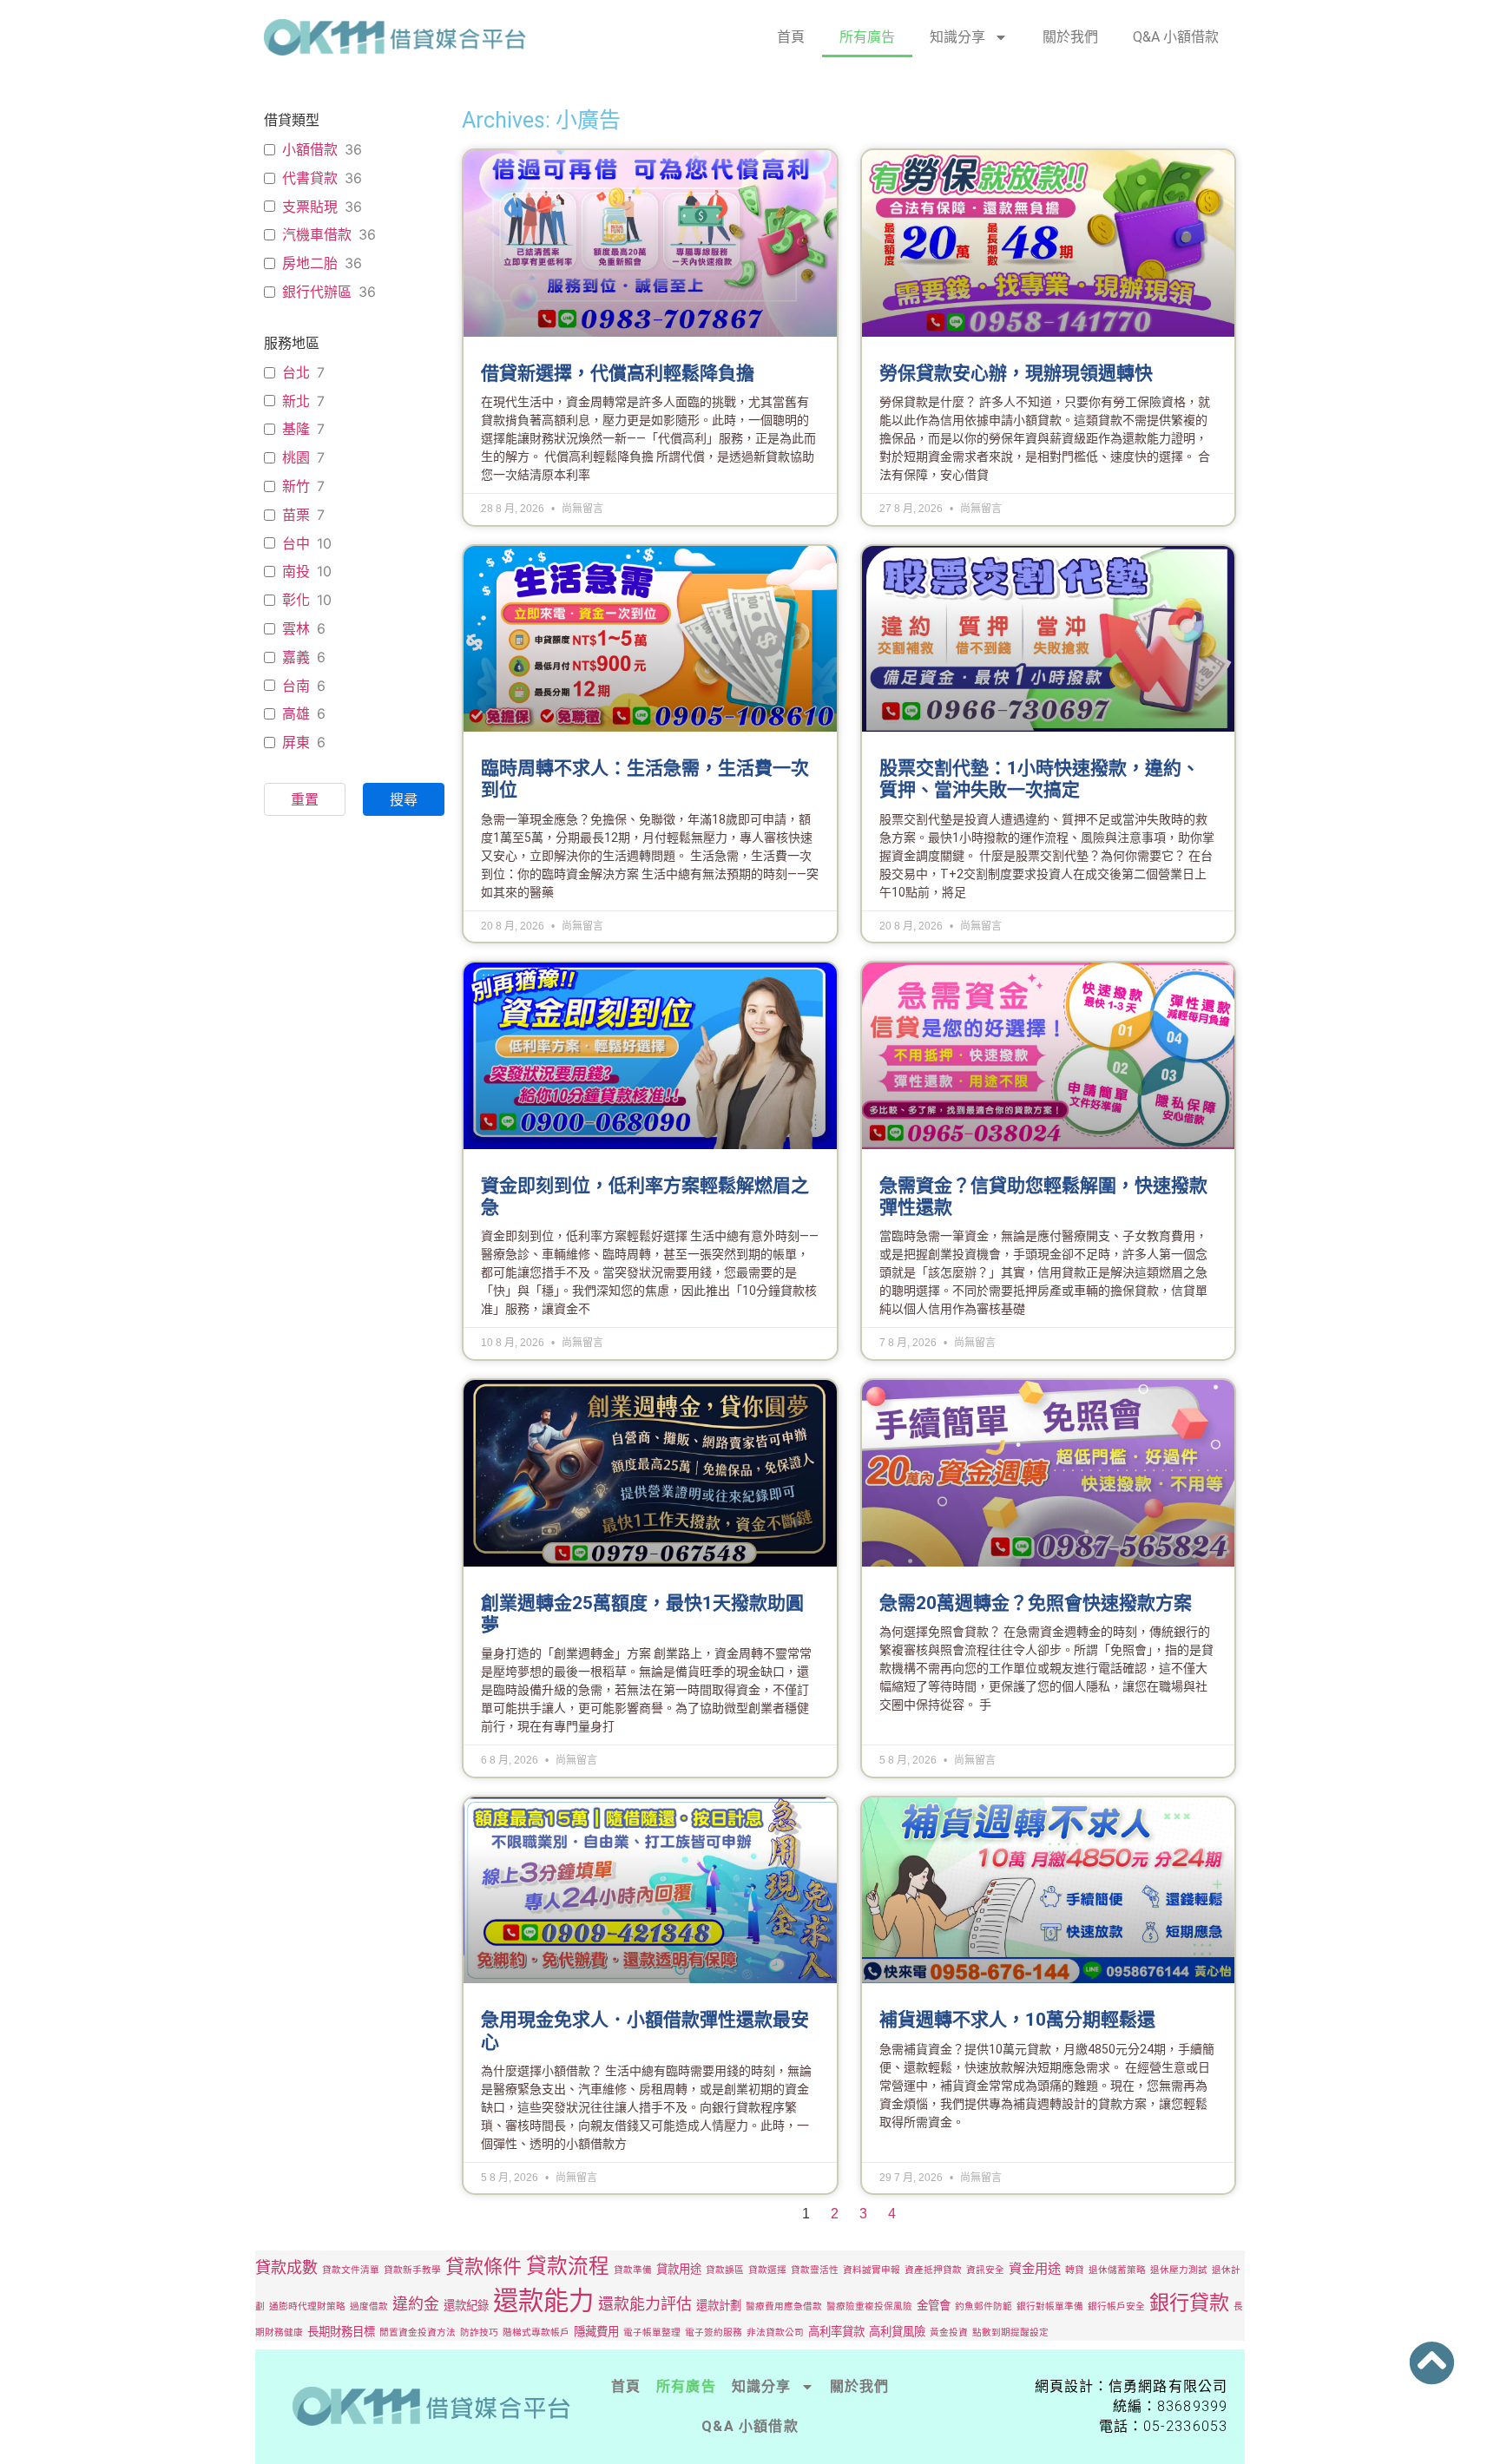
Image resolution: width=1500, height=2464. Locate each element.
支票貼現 (310, 207)
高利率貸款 (836, 2331)
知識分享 (957, 37)
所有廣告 (867, 37)
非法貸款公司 (775, 2333)
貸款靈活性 (815, 2270)
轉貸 (1075, 2270)
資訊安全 (985, 2270)
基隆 (296, 429)
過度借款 (369, 2306)
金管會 (934, 2305)
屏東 (296, 742)
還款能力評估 (645, 2304)
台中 (296, 543)
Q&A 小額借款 (1176, 37)
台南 (296, 686)
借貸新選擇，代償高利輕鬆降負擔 (618, 373)
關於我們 (1070, 37)
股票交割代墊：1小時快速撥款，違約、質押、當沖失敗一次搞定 (1039, 779)
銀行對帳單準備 (1050, 2306)
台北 (296, 372)
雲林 (296, 628)
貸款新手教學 (412, 2270)
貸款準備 (633, 2270)
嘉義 (296, 657)
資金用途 (1035, 2268)
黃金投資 (949, 2333)
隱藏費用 (596, 2331)
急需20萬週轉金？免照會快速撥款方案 (1036, 1603)
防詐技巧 (479, 2333)
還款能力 (543, 2300)
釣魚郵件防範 (984, 2306)
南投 (296, 571)
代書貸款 (310, 178)
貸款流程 (568, 2266)
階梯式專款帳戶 (536, 2333)
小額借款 (310, 149)
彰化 (296, 600)
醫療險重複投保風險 (869, 2306)
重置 (305, 799)
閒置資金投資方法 (418, 2333)
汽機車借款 (317, 234)
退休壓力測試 (1179, 2270)
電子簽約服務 (714, 2333)
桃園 (296, 457)
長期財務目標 (341, 2331)
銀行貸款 (1189, 2303)
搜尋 (404, 799)
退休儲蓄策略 (1117, 2270)
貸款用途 (679, 2269)
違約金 (416, 2304)
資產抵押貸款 (933, 2270)
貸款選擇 (767, 2270)
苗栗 (296, 515)
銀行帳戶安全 (1116, 2306)
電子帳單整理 (652, 2333)
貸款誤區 (725, 2270)
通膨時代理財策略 (307, 2306)
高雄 (296, 713)
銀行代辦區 (317, 292)
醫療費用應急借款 (784, 2306)
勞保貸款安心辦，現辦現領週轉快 (1016, 373)
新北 (296, 401)
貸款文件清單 (351, 2270)
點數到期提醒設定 (1010, 2333)
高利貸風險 (897, 2331)
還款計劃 (719, 2305)
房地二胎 (310, 263)
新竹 (296, 486)
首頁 (791, 37)
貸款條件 (484, 2266)
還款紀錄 (466, 2305)
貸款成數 (286, 2267)
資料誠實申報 (872, 2270)
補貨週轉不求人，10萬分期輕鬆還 (1017, 2020)
